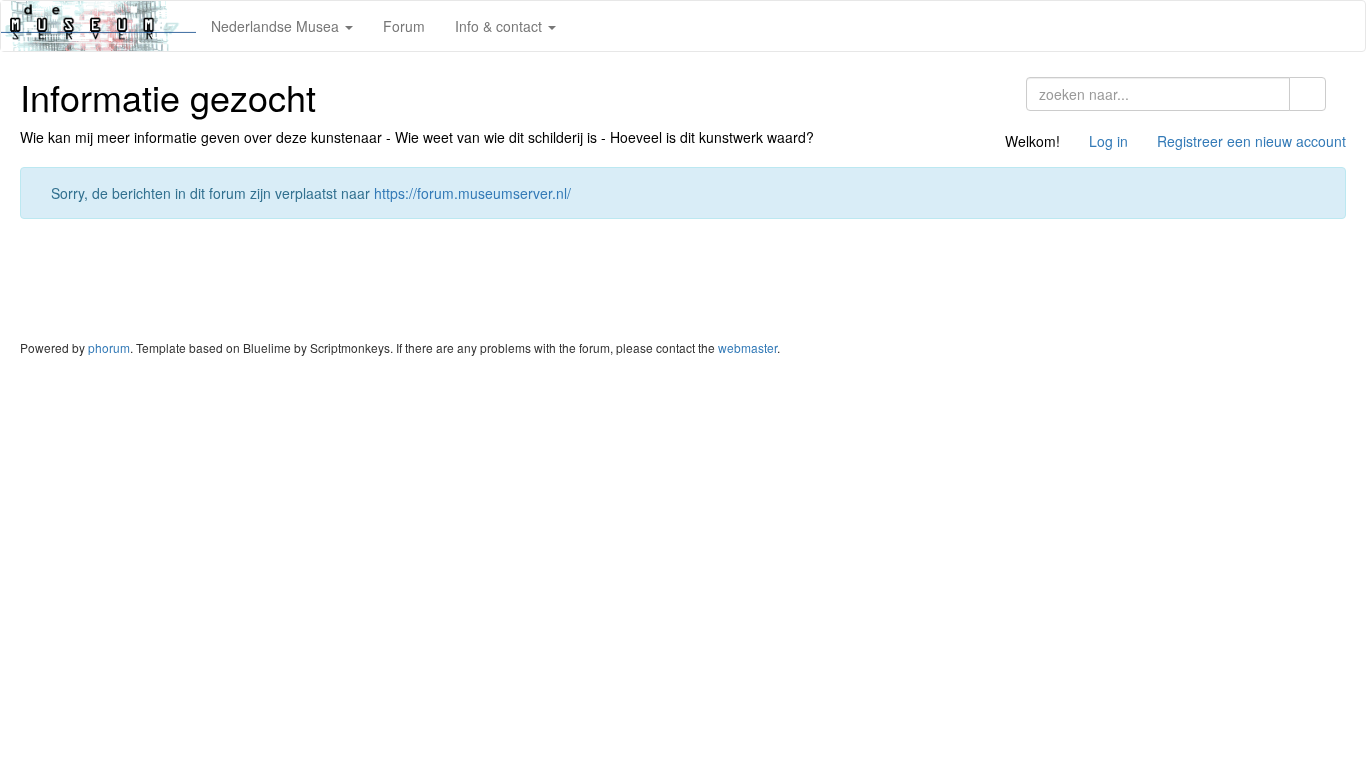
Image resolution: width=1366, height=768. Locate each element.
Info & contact (500, 26)
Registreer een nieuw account (1251, 141)
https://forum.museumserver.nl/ (472, 193)
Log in (1108, 141)
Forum (404, 26)
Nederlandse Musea (277, 26)
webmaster (747, 347)
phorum (109, 347)
